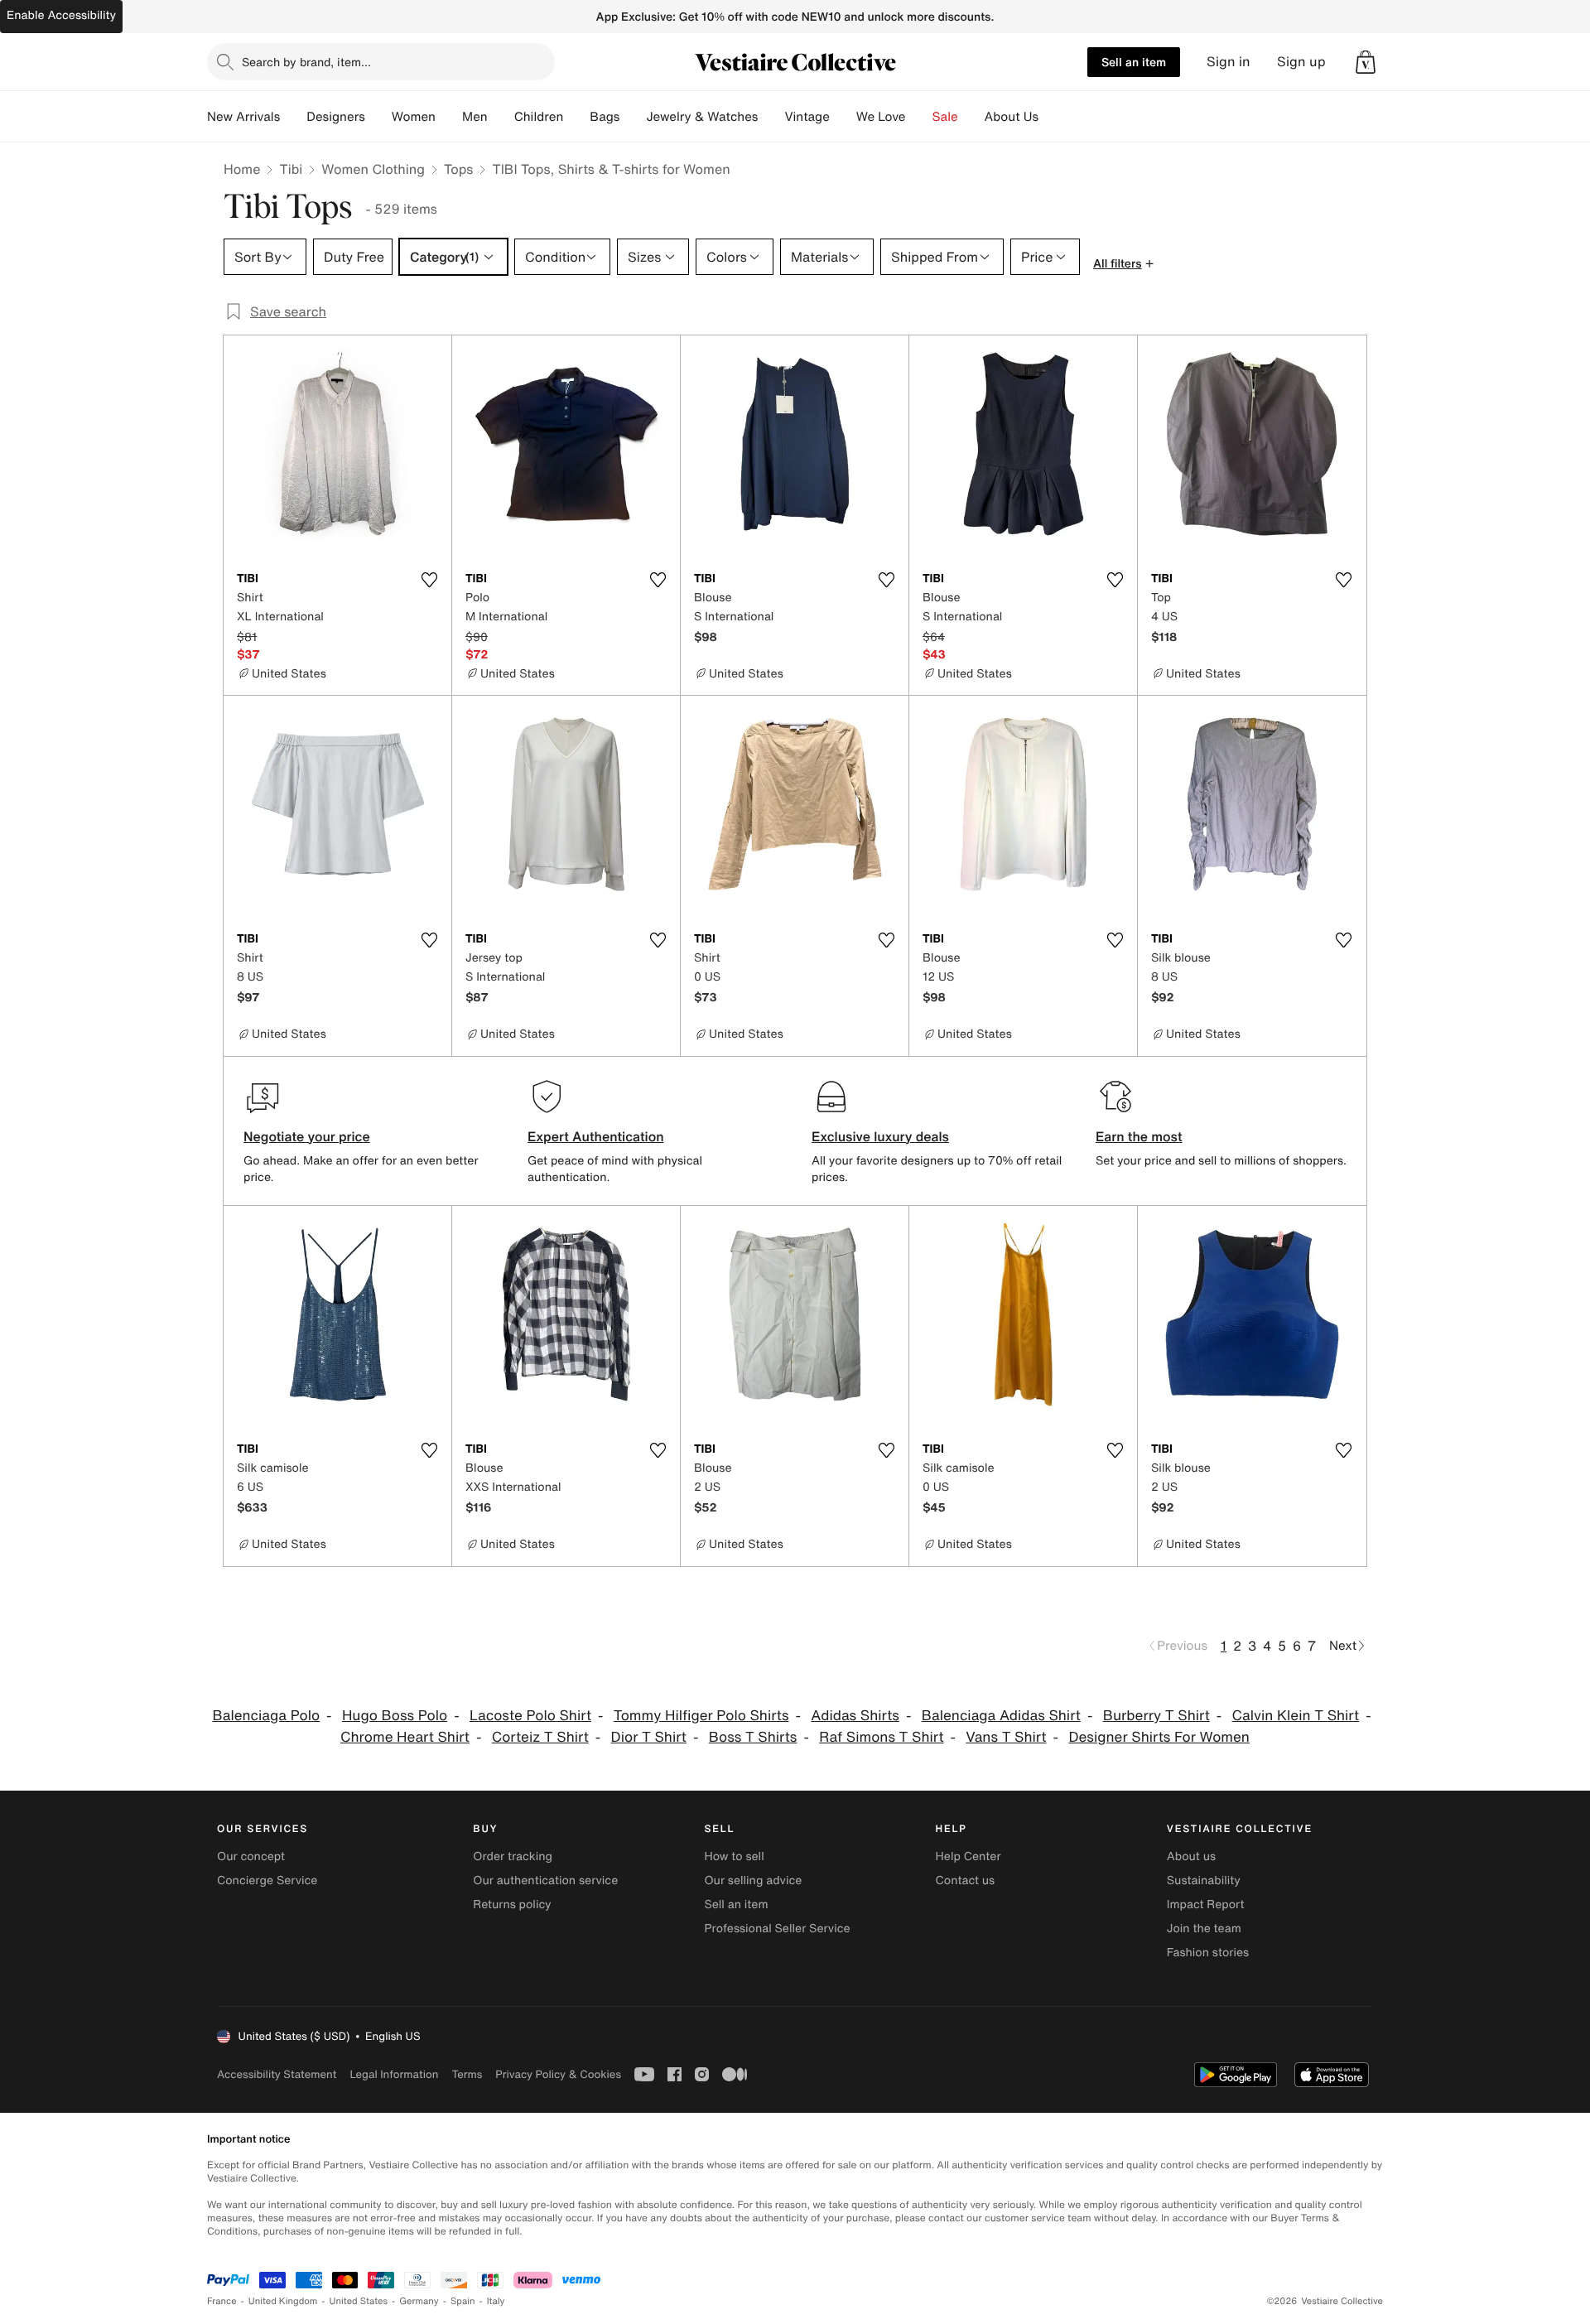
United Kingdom (283, 2301)
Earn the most (1139, 1136)
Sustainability (1204, 1880)
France (222, 2301)
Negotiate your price (307, 1136)
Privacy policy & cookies (558, 2074)
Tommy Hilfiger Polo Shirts (701, 1716)
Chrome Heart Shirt (405, 1737)
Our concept (251, 1856)
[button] (1366, 62)
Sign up (1301, 62)
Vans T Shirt (1006, 1737)
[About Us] (1052, 117)
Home (242, 169)
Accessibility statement (277, 2074)
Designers (336, 117)
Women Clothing (373, 169)
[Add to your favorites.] (429, 580)
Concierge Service (267, 1880)
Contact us (966, 1880)
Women (414, 117)
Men (475, 117)
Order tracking (513, 1856)
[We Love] (919, 117)
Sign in (1229, 62)
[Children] (576, 117)
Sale (945, 117)
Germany (419, 2301)
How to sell (734, 1856)
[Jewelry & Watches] (771, 117)
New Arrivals (243, 117)
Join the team (1204, 1929)
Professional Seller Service (777, 1929)
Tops (459, 169)
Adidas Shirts (855, 1716)
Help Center (968, 1856)
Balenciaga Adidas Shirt (1001, 1716)
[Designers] (378, 117)
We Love (881, 117)
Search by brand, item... (306, 62)
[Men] (501, 117)
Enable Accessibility (61, 15)
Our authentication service (545, 1880)
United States (359, 2301)
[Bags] (633, 117)
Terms (467, 2074)
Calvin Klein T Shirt (1296, 1716)
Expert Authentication (596, 1136)
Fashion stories (1208, 1953)
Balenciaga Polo (266, 1716)
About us (1191, 1856)
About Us (1012, 117)
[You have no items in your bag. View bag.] (1366, 62)
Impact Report (1206, 1905)
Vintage (807, 117)
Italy (496, 2301)
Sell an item (1134, 62)
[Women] (449, 117)
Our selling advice (753, 1880)
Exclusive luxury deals (880, 1136)
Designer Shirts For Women (1159, 1737)
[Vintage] (843, 117)
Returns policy (512, 1905)
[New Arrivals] (293, 117)
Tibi (291, 169)
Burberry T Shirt (1156, 1716)
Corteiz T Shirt (540, 1737)
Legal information (394, 2074)
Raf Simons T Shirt (881, 1737)
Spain (463, 2301)
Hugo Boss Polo (395, 1716)
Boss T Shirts (753, 1737)
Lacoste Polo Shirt (530, 1716)
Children (539, 117)
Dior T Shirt (649, 1737)
